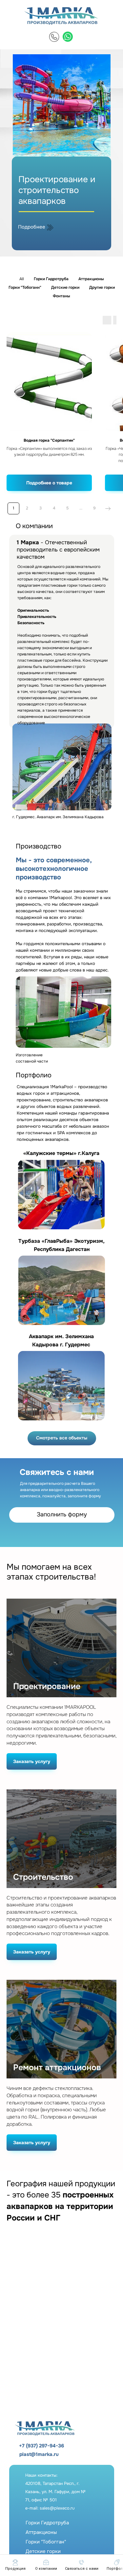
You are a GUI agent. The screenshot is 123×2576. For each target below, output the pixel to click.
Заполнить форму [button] (62, 1514)
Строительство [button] (43, 1877)
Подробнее (32, 227)
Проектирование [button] (47, 1687)
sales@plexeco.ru (57, 2508)
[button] (82, 2565)
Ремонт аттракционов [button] (57, 2068)
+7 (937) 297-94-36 (41, 2446)
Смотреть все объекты (62, 1438)
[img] (54, 37)
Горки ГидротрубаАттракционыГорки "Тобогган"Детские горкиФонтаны (47, 2542)
